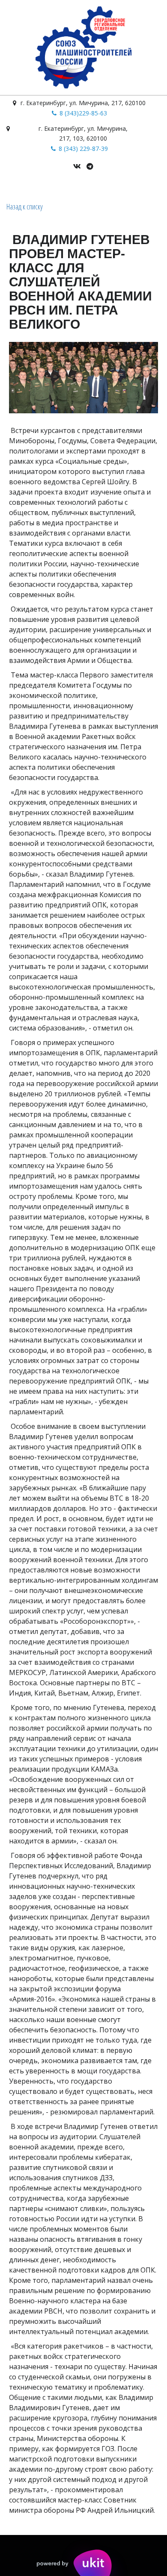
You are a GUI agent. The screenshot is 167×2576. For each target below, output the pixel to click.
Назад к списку (25, 206)
